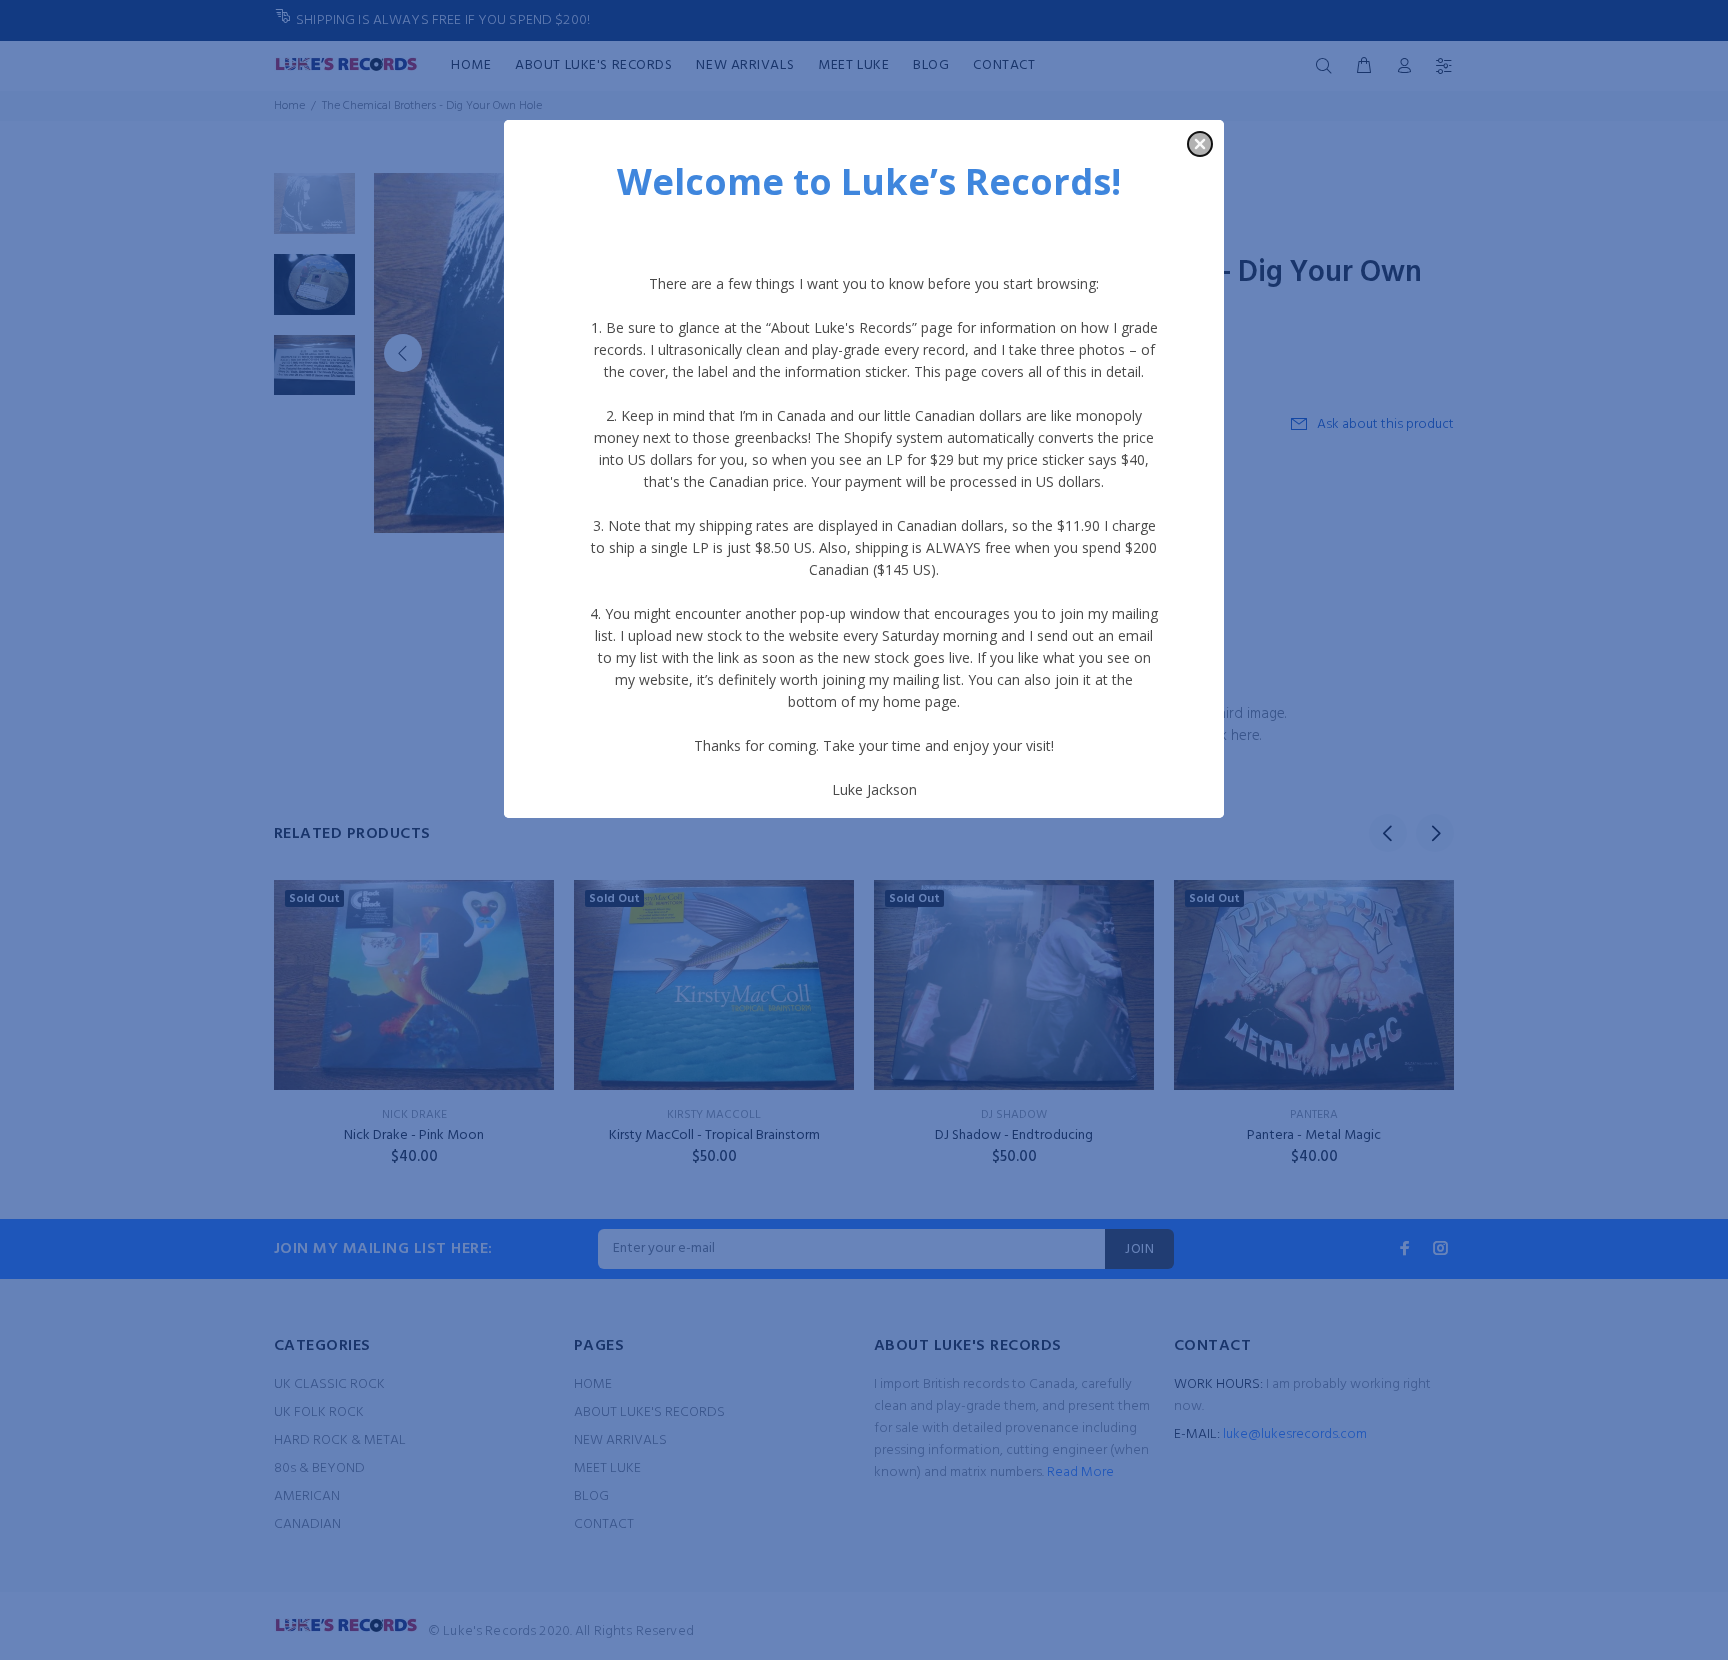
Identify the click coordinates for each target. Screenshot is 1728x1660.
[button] (1200, 144)
